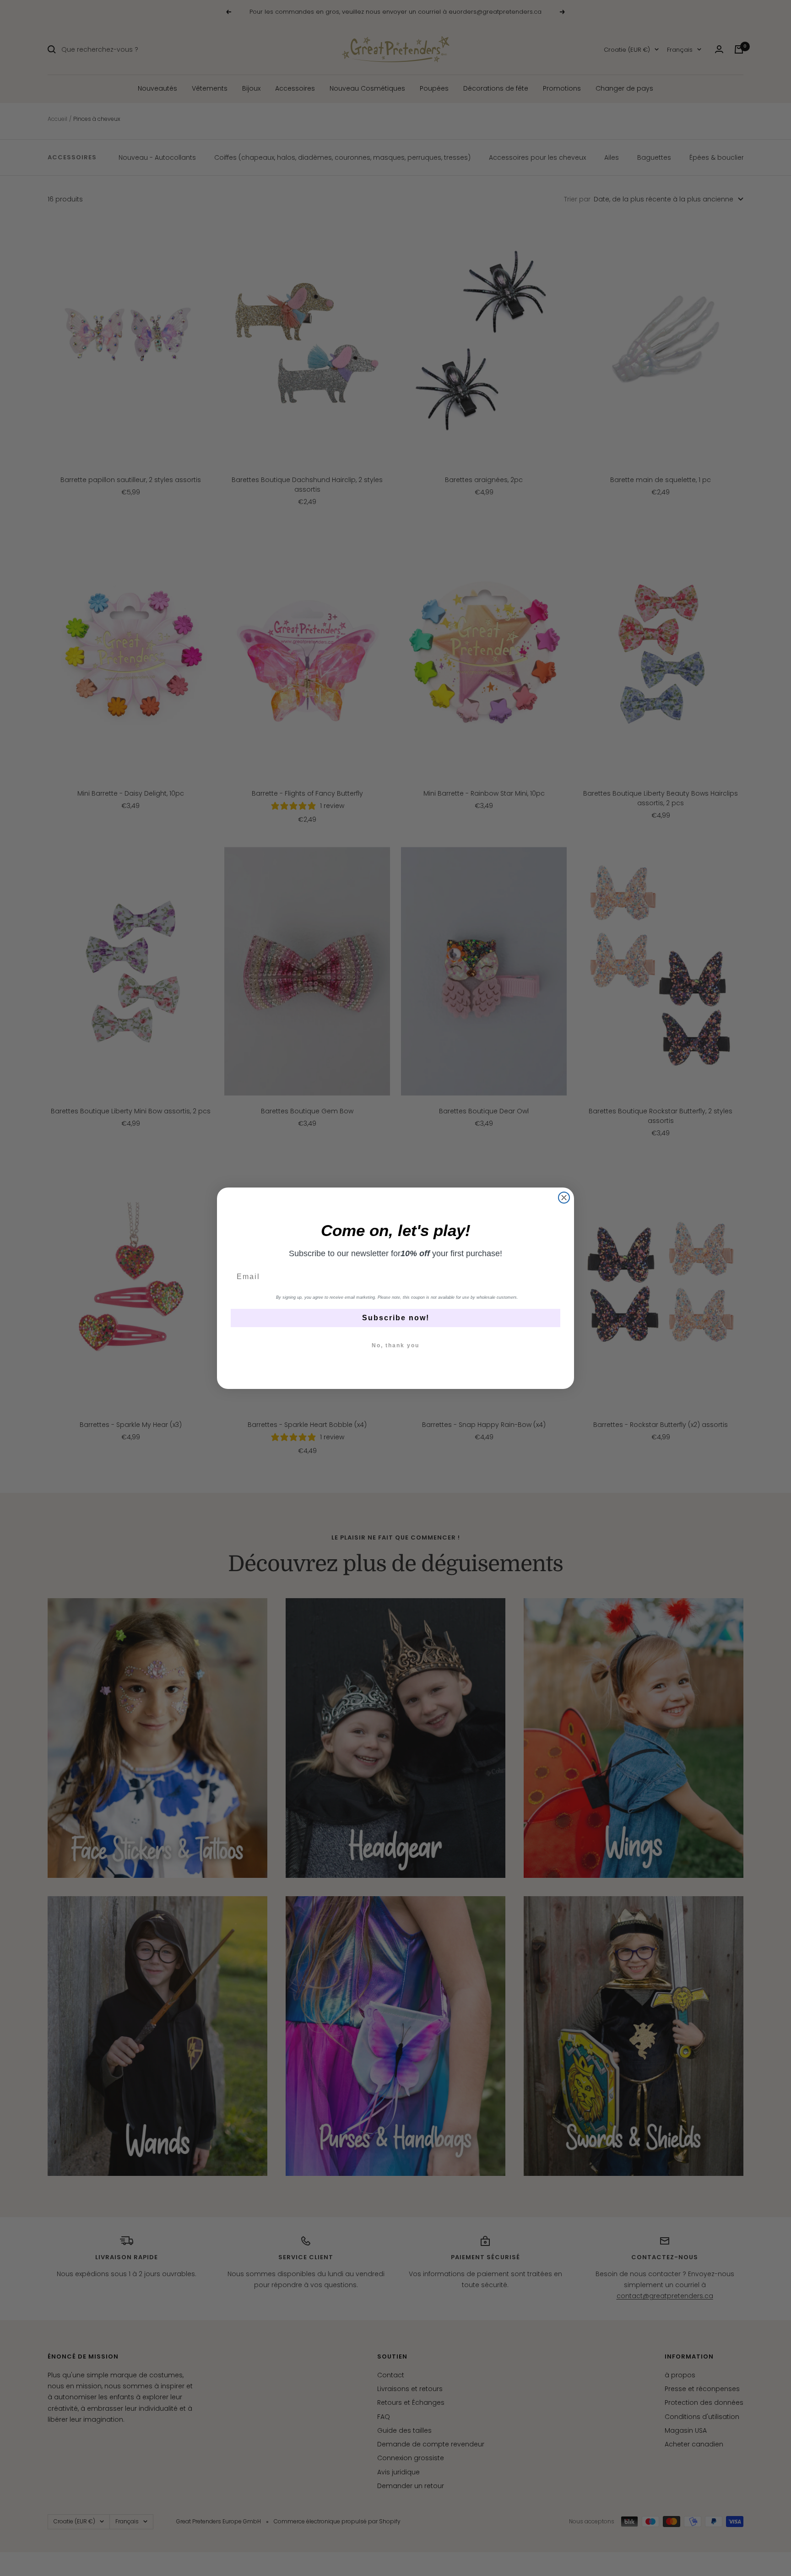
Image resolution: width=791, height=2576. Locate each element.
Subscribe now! (396, 1318)
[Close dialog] (564, 1198)
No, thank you (395, 1345)
